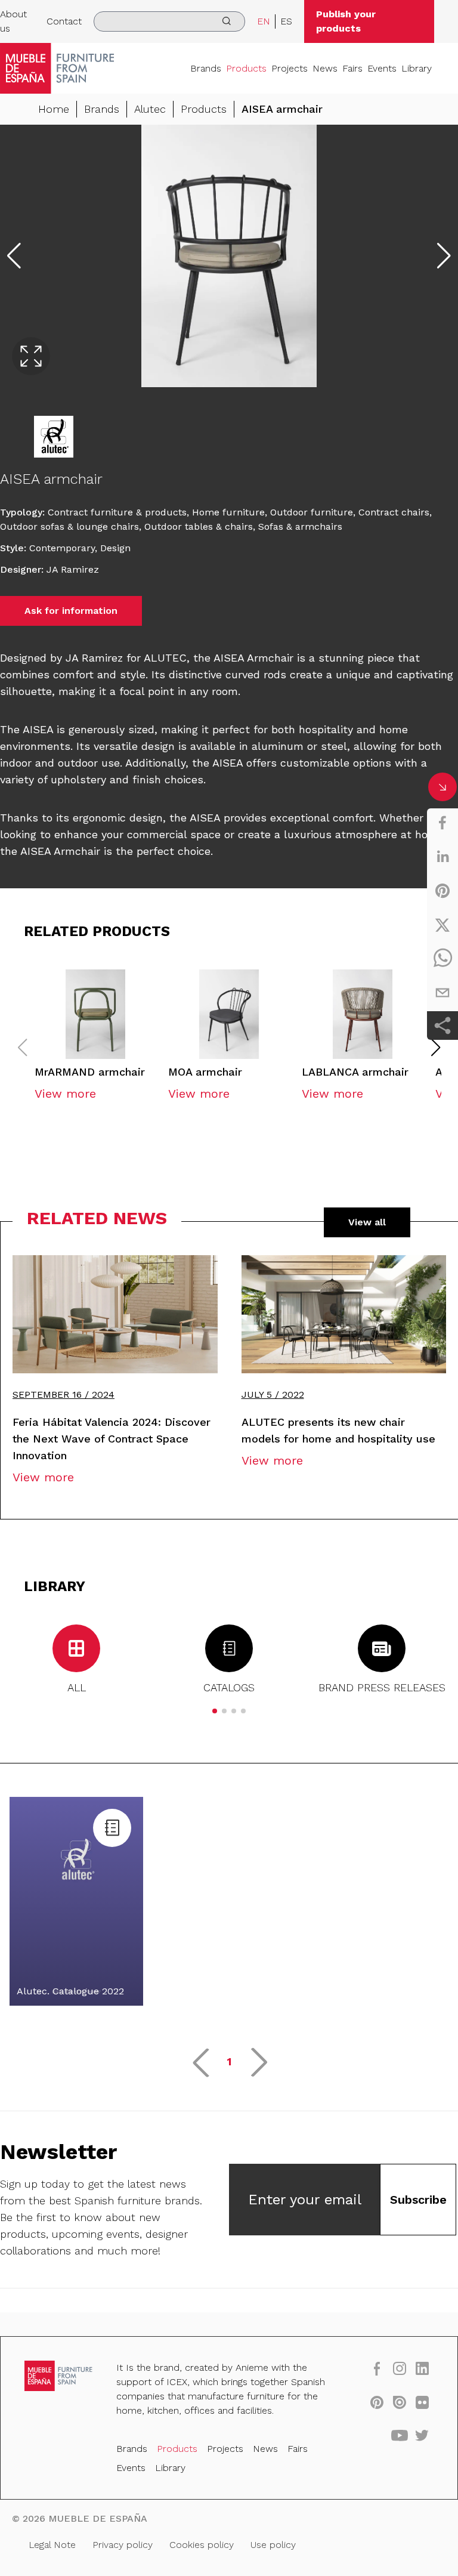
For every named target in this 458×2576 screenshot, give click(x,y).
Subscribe (418, 2200)
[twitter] (442, 925)
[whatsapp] (442, 959)
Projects (290, 68)
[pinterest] (442, 891)
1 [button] (229, 2061)
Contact (64, 21)
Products (246, 68)
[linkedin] (442, 857)
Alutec (150, 109)
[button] (436, 1048)
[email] (442, 993)
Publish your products (346, 21)
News (325, 68)
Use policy (273, 2545)
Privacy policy (123, 2545)
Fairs (352, 68)
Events (382, 68)
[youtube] (400, 2435)
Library (417, 68)
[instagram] (400, 2368)
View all (367, 1222)
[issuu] (400, 2402)
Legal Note (52, 2545)
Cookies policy (202, 2545)
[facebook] (442, 823)
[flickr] (422, 2402)
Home (54, 109)
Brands (206, 68)
